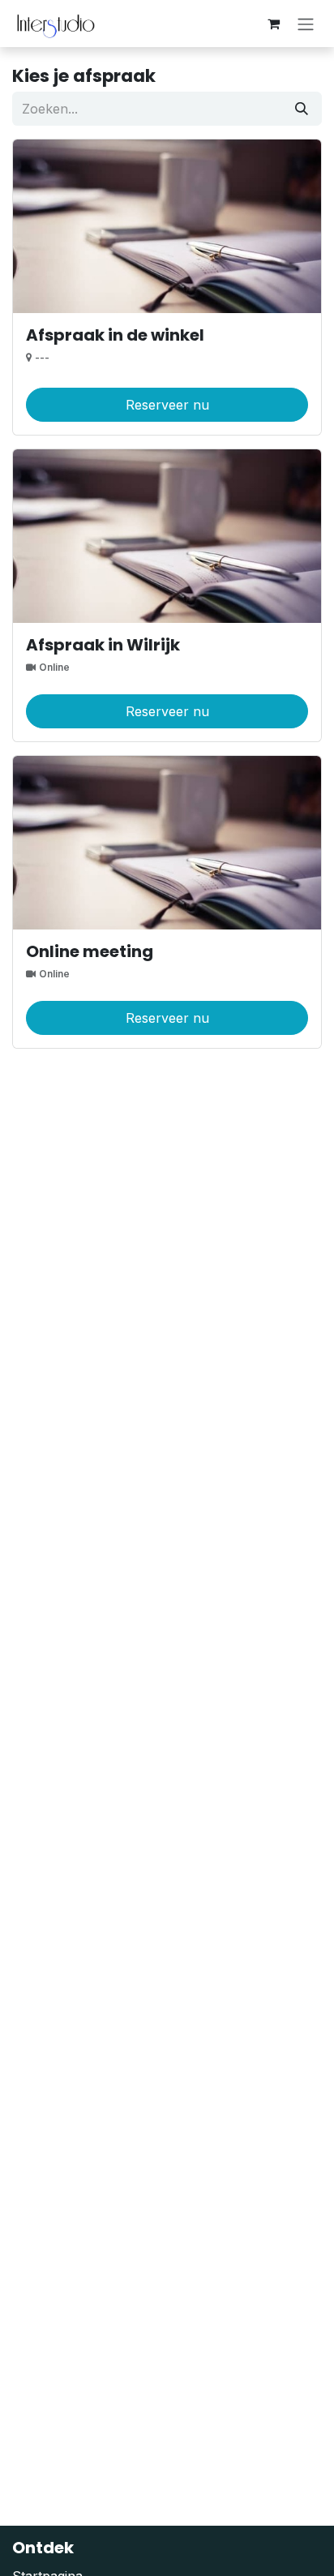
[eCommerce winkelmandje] (273, 24)
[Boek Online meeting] (167, 843)
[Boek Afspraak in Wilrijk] (167, 536)
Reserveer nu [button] (167, 405)
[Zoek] (302, 109)
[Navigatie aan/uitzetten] (306, 24)
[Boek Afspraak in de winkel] (167, 226)
